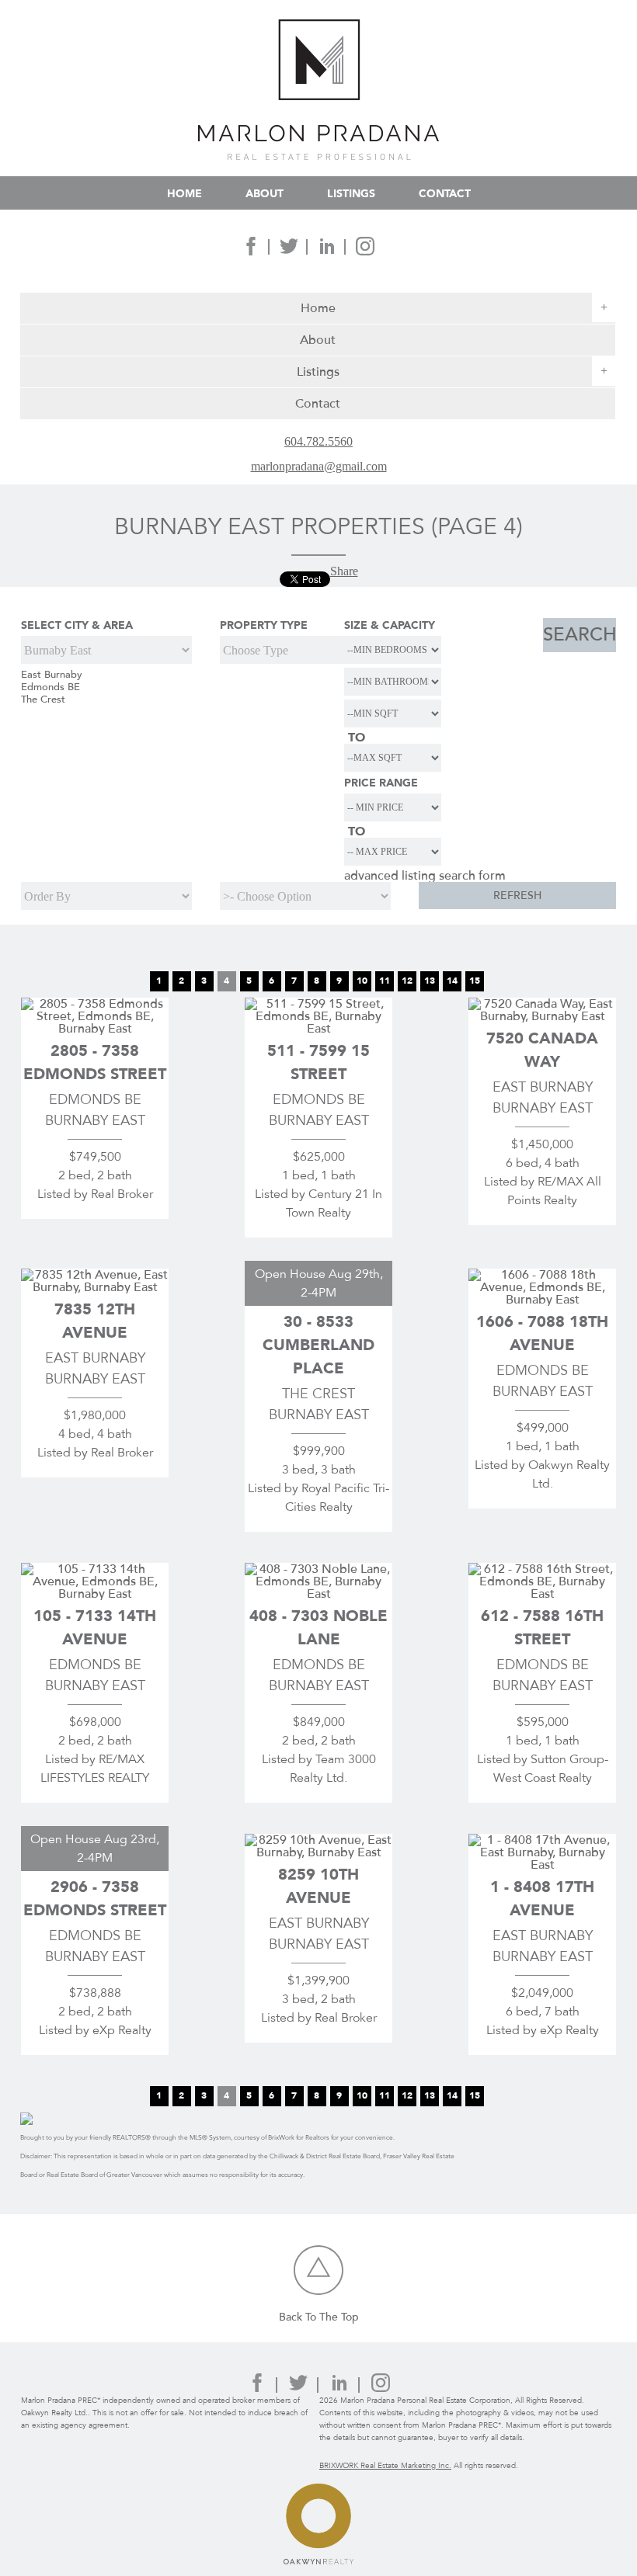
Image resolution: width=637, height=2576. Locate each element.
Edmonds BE (50, 687)
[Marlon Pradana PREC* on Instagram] (365, 251)
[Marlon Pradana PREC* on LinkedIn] (327, 251)
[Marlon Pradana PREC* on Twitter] (289, 251)
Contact (445, 193)
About (265, 193)
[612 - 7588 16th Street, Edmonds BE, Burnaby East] (542, 1594)
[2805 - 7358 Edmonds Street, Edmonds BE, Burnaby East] (95, 1028)
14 (452, 981)
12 (407, 981)
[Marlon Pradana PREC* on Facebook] (251, 251)
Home (184, 193)
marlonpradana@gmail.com (319, 467)
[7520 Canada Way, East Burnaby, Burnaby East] (542, 1016)
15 (475, 981)
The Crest (43, 700)
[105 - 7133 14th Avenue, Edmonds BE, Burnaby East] (95, 1594)
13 (430, 981)
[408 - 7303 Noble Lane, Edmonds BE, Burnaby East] (318, 1594)
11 (385, 981)
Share (344, 571)
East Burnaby (52, 675)
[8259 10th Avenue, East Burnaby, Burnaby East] (318, 1852)
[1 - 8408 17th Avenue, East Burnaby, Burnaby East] (542, 1864)
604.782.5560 (318, 442)
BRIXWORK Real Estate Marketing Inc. (385, 2466)
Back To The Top (319, 2317)
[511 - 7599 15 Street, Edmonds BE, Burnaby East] (318, 1028)
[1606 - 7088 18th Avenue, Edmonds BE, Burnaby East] (542, 1299)
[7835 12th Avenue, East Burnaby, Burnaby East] (95, 1287)
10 (362, 981)
